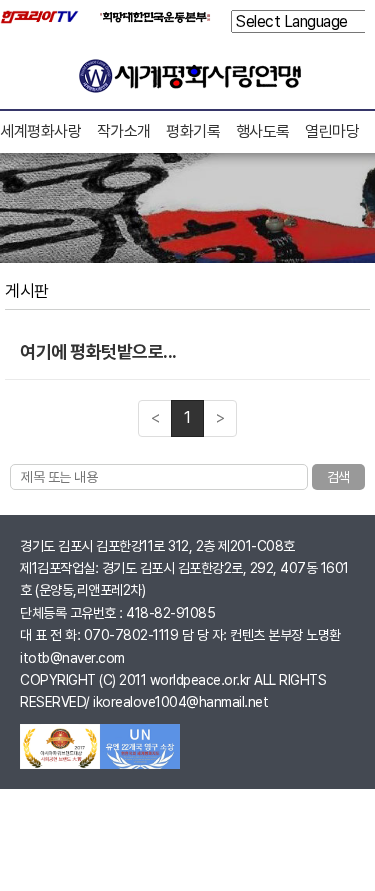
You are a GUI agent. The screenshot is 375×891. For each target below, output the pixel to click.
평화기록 (193, 131)
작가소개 (124, 131)
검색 (338, 477)
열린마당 (332, 131)
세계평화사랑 (40, 131)
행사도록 (263, 131)
